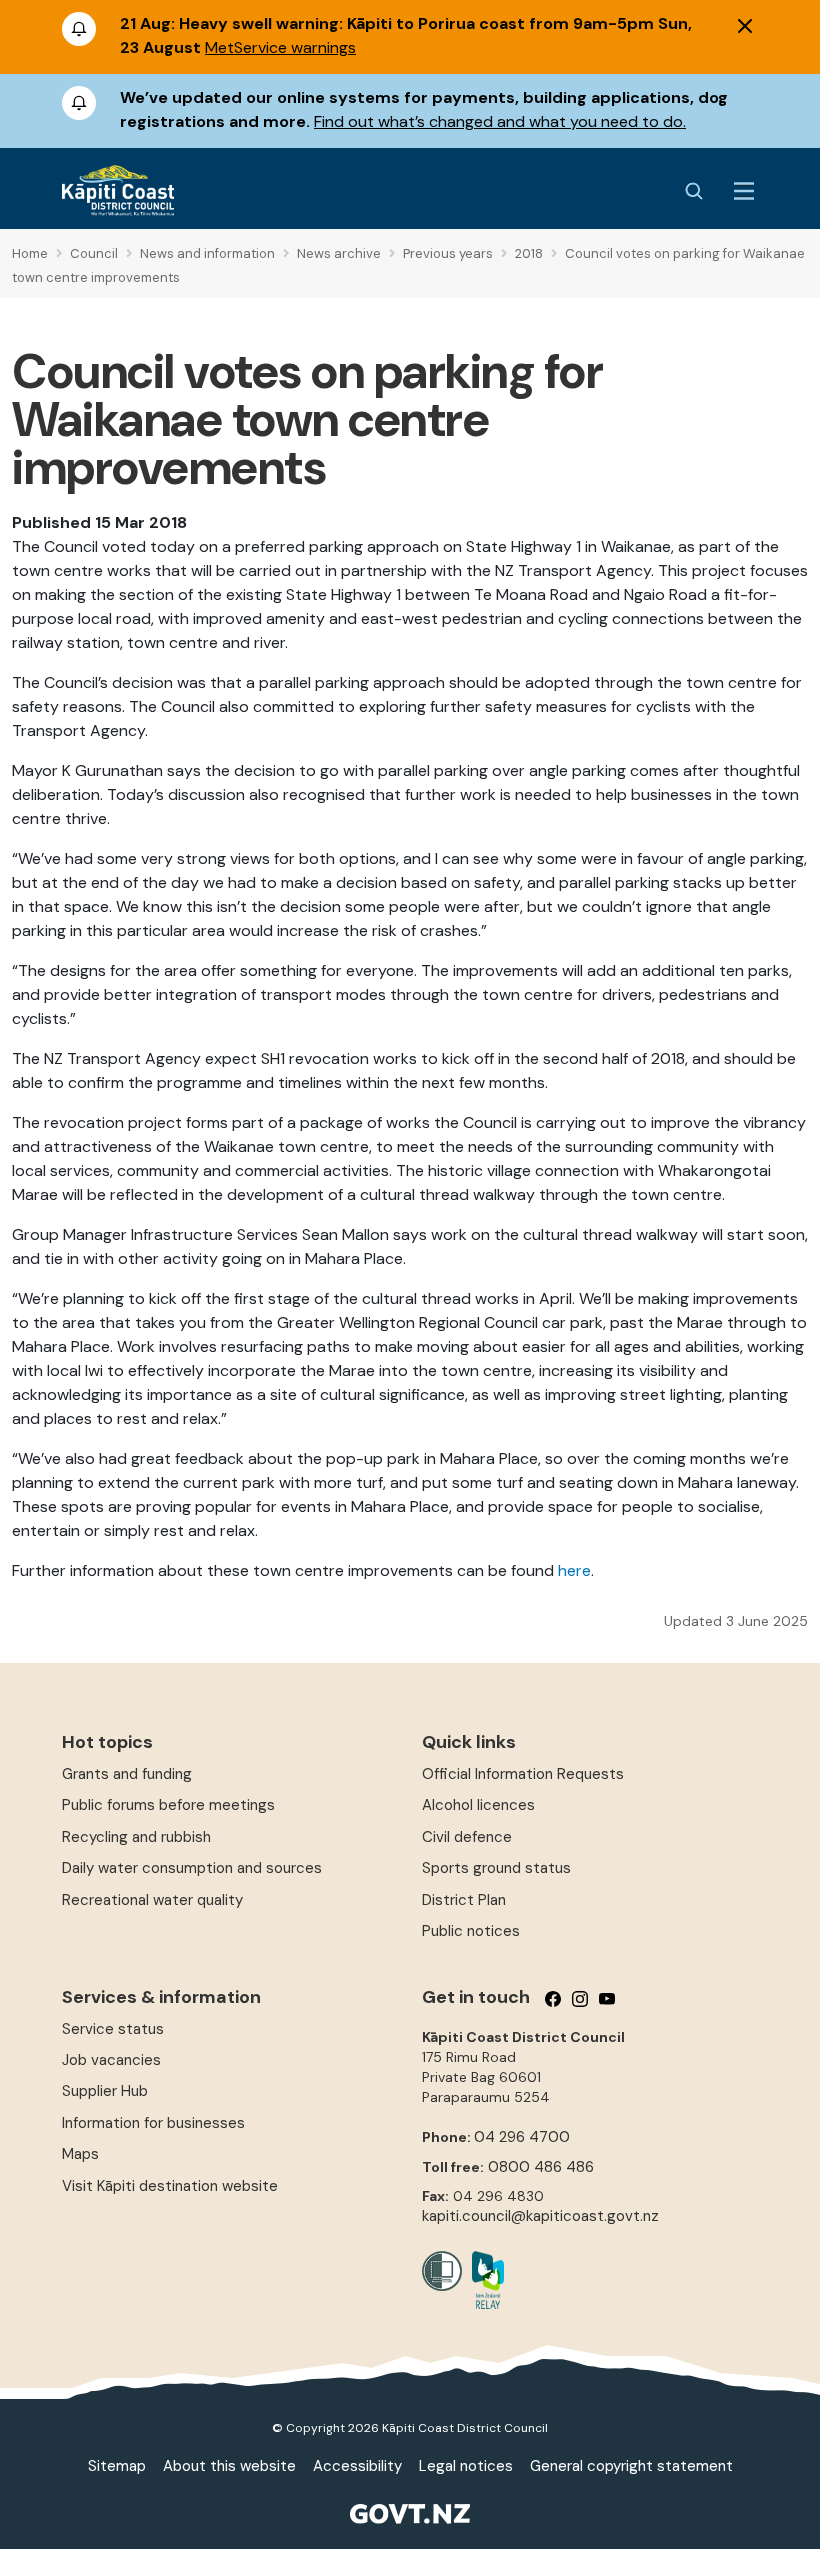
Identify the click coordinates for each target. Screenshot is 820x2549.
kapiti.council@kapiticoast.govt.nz (540, 2216)
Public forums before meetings (168, 1805)
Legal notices (466, 2466)
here (574, 1570)
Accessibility (357, 2466)
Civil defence (467, 1837)
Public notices (471, 1931)
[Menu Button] (744, 191)
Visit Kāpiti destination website (170, 2186)
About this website (229, 2466)
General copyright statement (631, 2466)
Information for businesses (153, 2123)
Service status (113, 2029)
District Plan (464, 1900)
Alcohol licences (478, 1805)
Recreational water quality (152, 1900)
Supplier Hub (105, 2091)
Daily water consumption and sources (192, 1868)
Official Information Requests (523, 1774)
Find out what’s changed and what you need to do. (500, 121)
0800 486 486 (541, 2167)
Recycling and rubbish (136, 1837)
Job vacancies (111, 2060)
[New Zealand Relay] (483, 2280)
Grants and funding (127, 1774)
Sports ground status (496, 1868)
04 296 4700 (522, 2137)
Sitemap (117, 2466)
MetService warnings (280, 47)
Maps (80, 2154)
